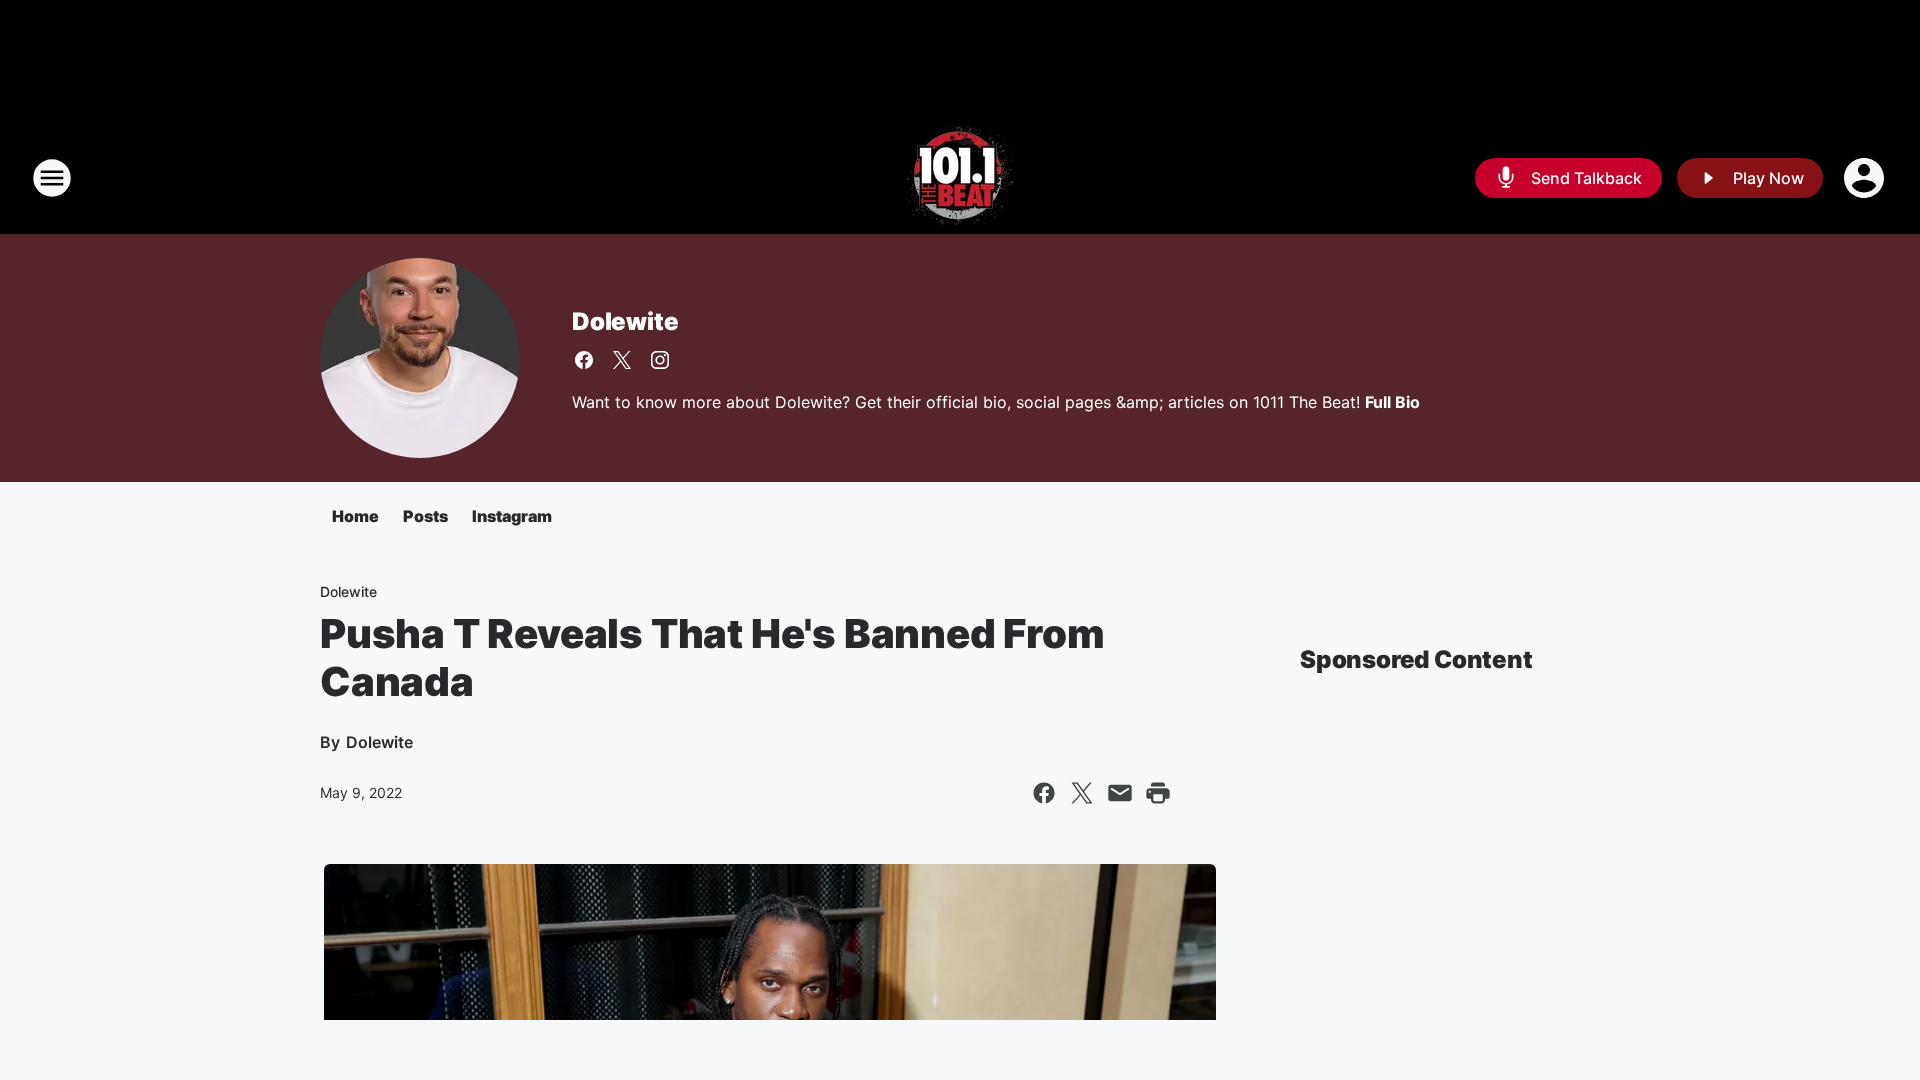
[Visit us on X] (622, 360)
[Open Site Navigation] (52, 178)
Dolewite (625, 321)
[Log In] (1866, 178)
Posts (425, 516)
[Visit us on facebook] (584, 360)
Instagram (512, 516)
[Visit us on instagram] (660, 360)
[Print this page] (1158, 793)
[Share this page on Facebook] (1044, 793)
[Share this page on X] (1082, 793)
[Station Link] (960, 178)
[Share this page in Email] (1120, 793)
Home (355, 516)
